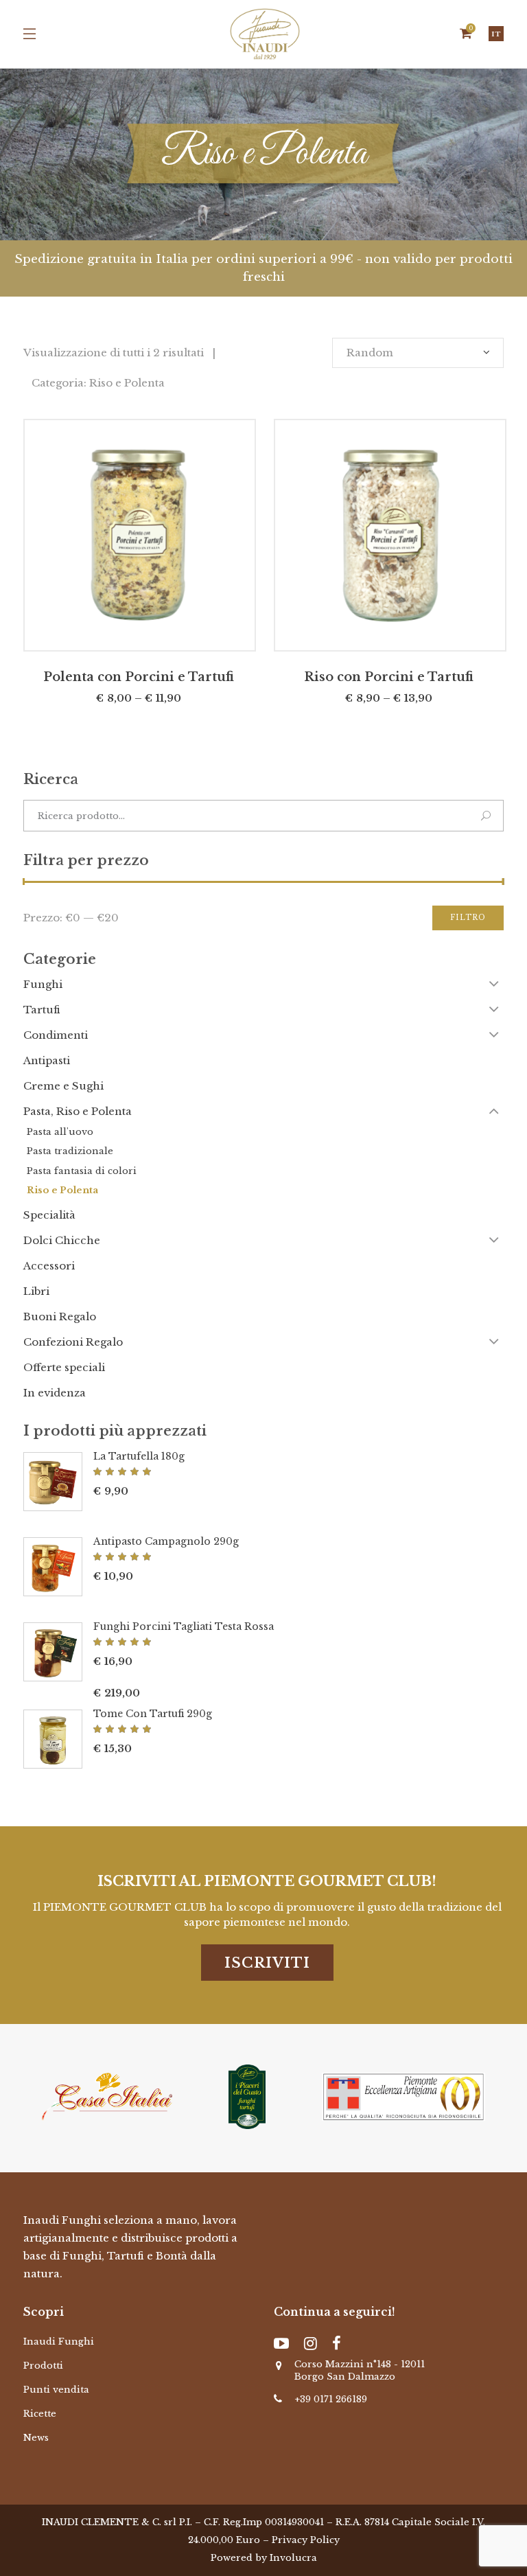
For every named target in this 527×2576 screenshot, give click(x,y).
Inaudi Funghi (59, 2342)
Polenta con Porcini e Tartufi (139, 677)
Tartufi (42, 1010)
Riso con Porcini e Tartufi (389, 677)
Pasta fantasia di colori (82, 1171)
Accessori (49, 1266)
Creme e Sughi (63, 1086)
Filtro (468, 918)
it (496, 34)
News (36, 2438)
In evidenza (55, 1393)
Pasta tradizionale (70, 1151)
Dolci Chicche (62, 1240)
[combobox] (418, 353)
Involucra (293, 2558)
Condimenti (56, 1035)
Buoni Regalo (60, 1316)
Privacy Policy (306, 2540)
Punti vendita (56, 2390)
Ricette (40, 2414)
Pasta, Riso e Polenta (78, 1111)
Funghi (43, 984)
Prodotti (43, 2366)
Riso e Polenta (62, 1190)
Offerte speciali (64, 1367)
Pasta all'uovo (60, 1132)
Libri (36, 1291)
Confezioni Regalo (73, 1342)
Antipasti (47, 1060)
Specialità (49, 1215)
